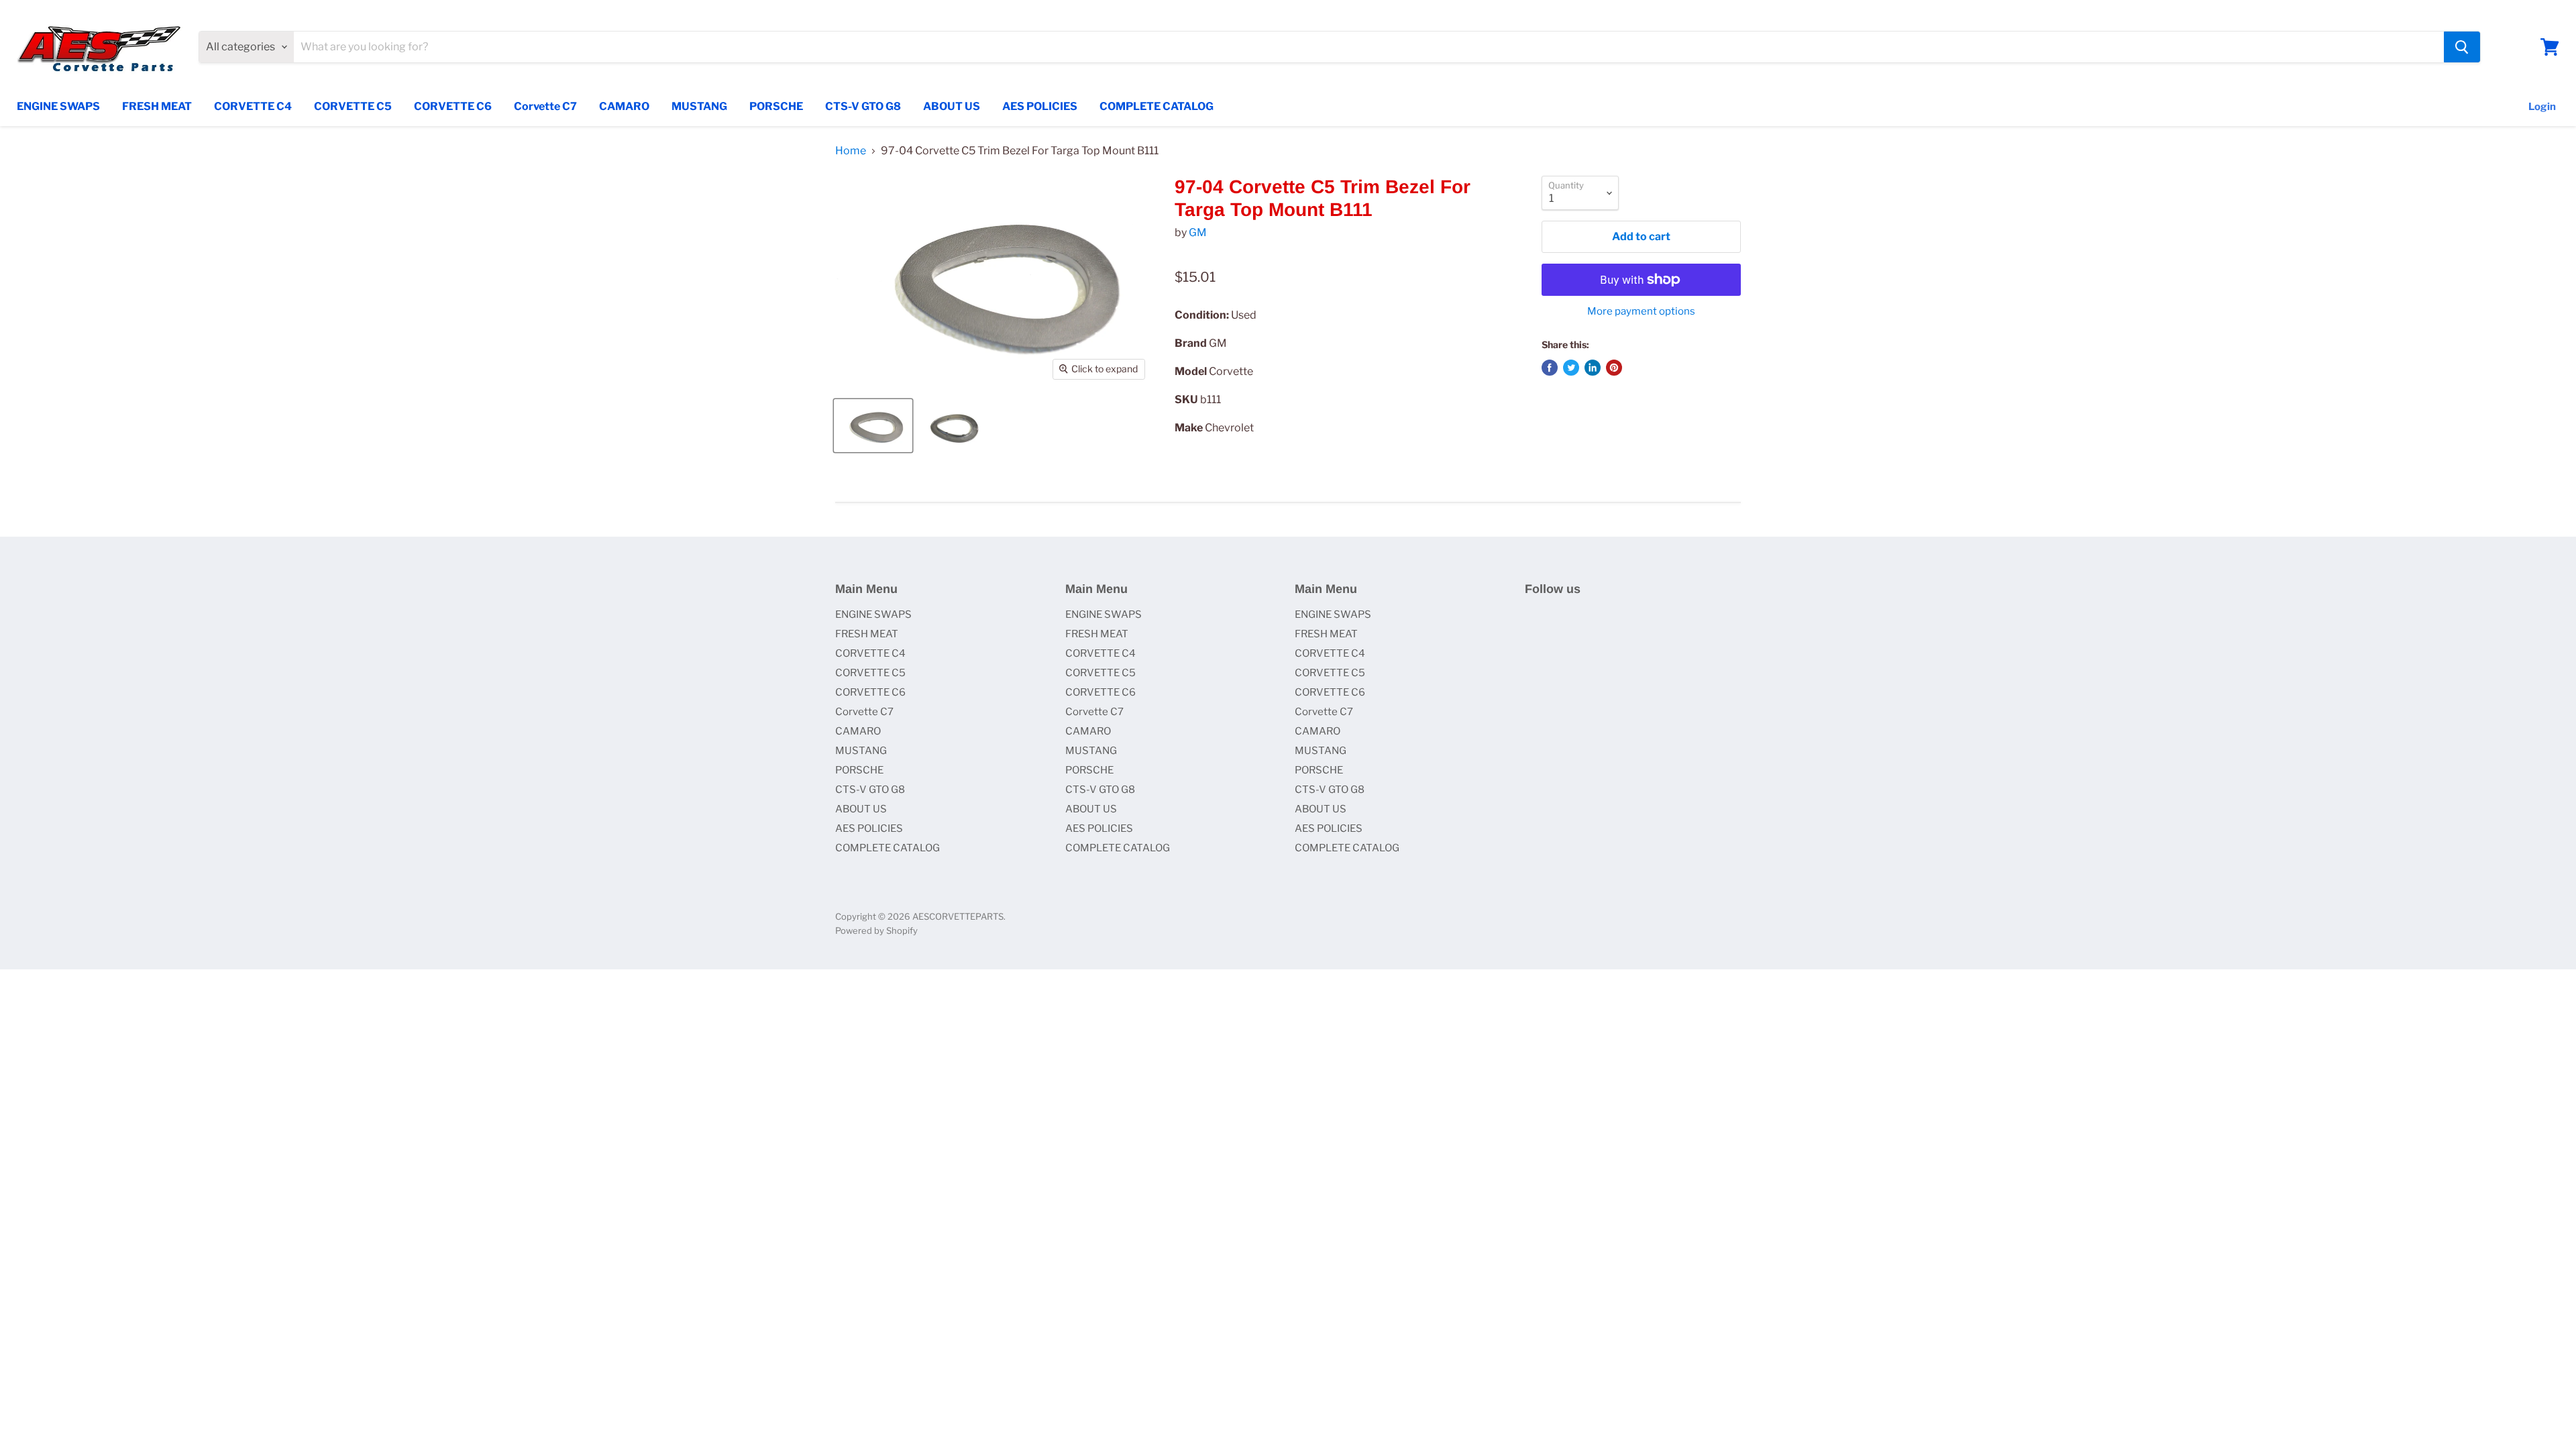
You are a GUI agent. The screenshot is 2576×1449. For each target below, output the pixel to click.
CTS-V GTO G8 (863, 106)
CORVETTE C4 (253, 106)
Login (2542, 107)
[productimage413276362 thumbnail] (873, 426)
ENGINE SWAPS (58, 106)
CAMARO (624, 106)
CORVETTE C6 (453, 106)
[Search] (2462, 47)
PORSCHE (776, 106)
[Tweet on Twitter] (1571, 368)
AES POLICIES (1040, 106)
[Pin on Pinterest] (1614, 368)
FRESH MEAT (157, 106)
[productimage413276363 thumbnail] (956, 426)
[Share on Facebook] (1550, 368)
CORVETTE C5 (353, 106)
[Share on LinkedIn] (1593, 368)
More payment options (1641, 312)
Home (851, 151)
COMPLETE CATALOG (1157, 106)
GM (1198, 232)
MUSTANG (699, 106)
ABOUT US (952, 106)
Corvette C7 (545, 106)
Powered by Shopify (876, 930)
